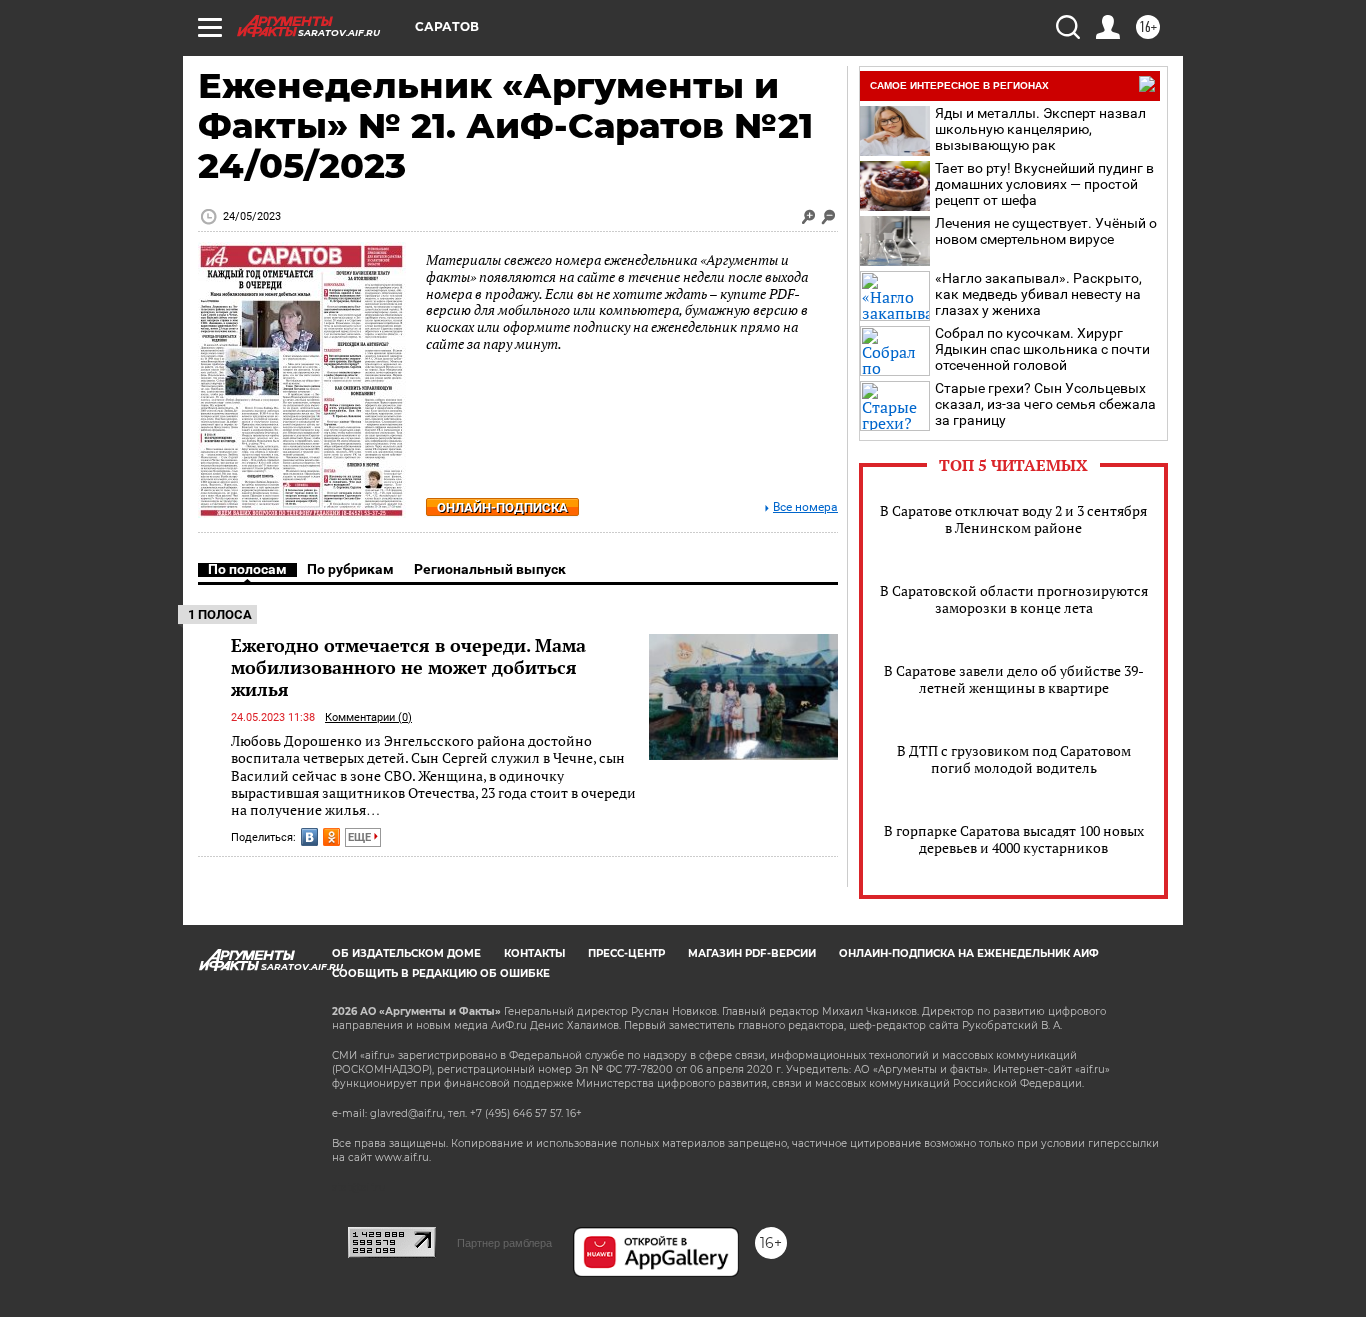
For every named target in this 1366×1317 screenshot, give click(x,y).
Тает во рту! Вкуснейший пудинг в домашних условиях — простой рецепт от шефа (1044, 184)
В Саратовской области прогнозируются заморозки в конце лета (1014, 599)
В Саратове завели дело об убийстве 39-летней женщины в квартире (1014, 679)
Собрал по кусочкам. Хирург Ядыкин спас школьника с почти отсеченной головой (1042, 349)
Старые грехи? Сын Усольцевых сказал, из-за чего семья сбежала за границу (1045, 404)
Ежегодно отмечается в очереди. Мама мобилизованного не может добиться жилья (408, 667)
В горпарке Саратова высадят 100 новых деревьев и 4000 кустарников (1014, 839)
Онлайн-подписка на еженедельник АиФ (969, 953)
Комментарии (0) (368, 717)
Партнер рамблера (504, 1243)
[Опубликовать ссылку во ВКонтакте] (309, 837)
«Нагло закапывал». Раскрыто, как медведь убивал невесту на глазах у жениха (1038, 294)
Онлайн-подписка (502, 507)
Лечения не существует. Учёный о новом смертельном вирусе (1046, 231)
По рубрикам (350, 569)
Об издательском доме (406, 953)
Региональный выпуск (490, 569)
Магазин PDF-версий (752, 953)
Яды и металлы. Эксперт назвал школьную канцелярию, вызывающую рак (1040, 129)
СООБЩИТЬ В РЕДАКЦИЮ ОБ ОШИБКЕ (441, 973)
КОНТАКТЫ (534, 953)
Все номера (805, 507)
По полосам (247, 569)
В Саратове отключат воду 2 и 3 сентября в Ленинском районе (1013, 519)
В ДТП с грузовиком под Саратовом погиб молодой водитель (1014, 759)
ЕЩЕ (361, 837)
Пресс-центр (626, 953)
